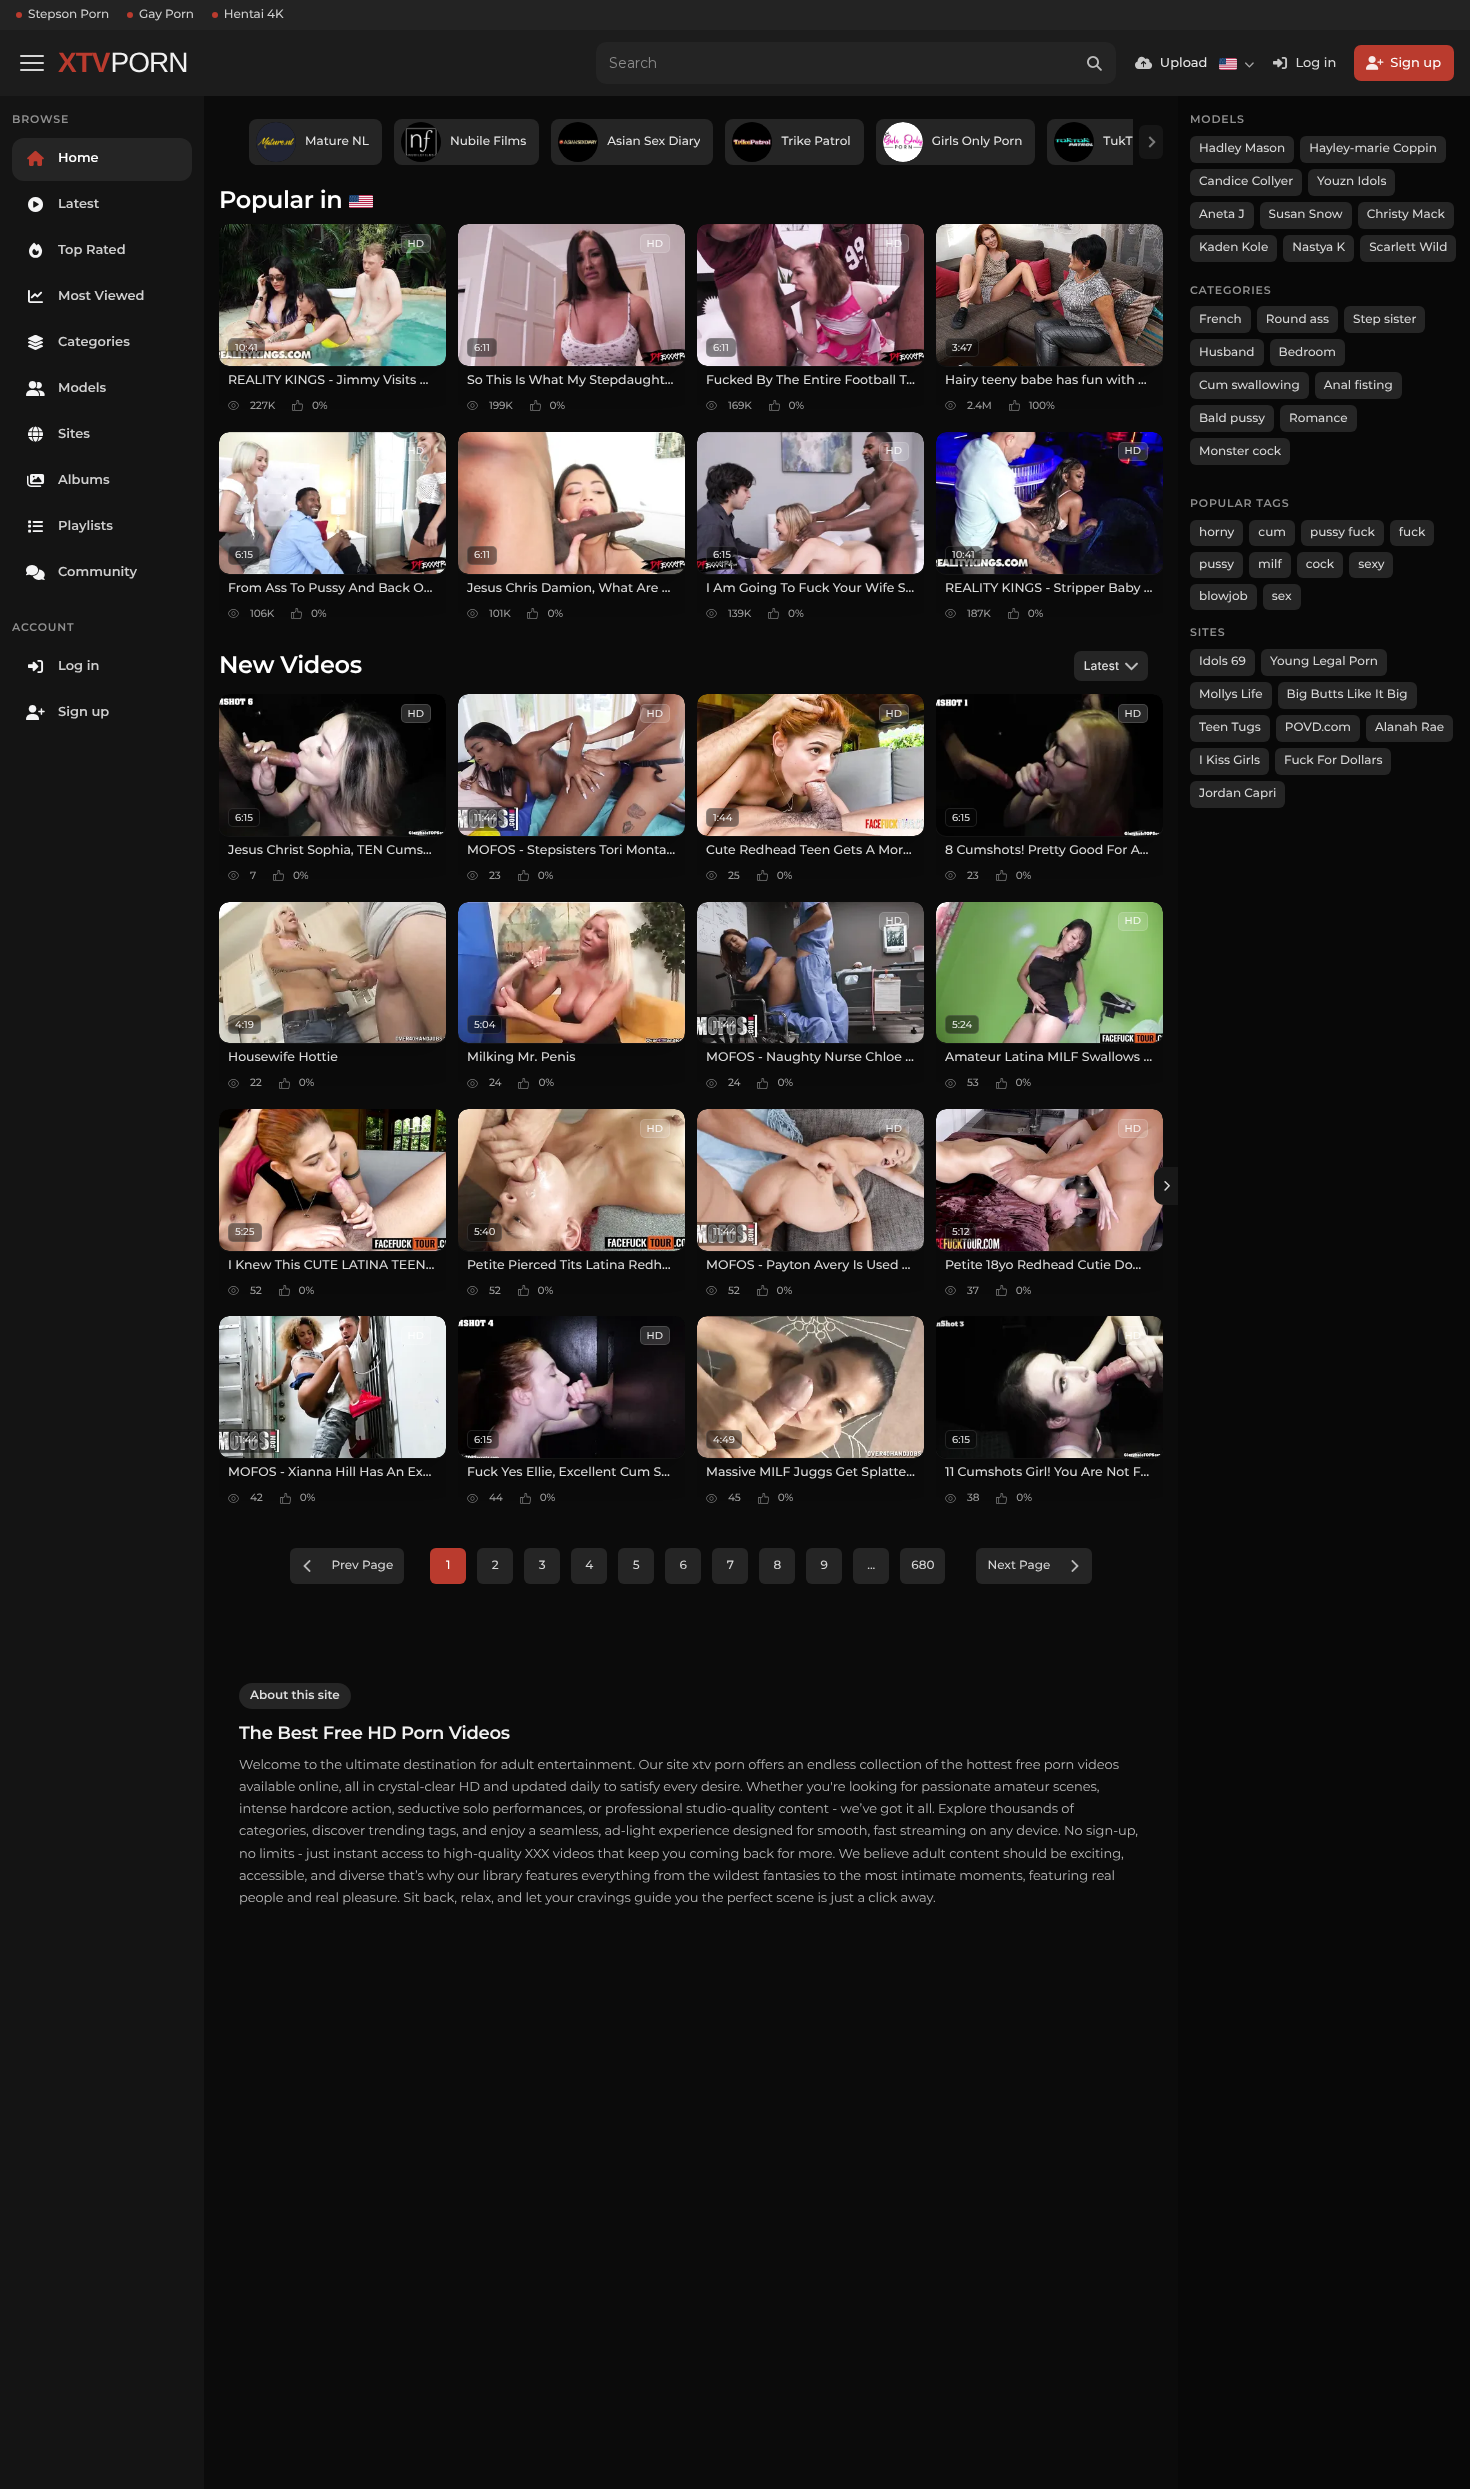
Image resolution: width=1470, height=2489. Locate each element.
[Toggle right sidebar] (1166, 1186)
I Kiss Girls (1229, 760)
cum (1272, 532)
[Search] (1095, 63)
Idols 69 (1222, 661)
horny (1216, 532)
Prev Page (363, 1565)
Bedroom (1307, 352)
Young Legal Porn (1324, 661)
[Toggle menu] (32, 63)
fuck (1412, 532)
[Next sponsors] (1151, 142)
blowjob (1223, 596)
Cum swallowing (1249, 385)
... (871, 1565)
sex (1282, 596)
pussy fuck (1342, 532)
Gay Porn (166, 14)
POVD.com (1318, 727)
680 (922, 1565)
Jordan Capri (1237, 793)
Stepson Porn (68, 14)
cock (1320, 564)
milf (1270, 564)
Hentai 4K (254, 14)
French (1220, 319)
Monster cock (1240, 451)
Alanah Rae (1409, 727)
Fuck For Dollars (1333, 760)
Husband (1227, 352)
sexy (1371, 564)
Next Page (1018, 1565)
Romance (1318, 418)
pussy (1216, 564)
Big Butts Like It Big (1347, 694)
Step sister (1384, 319)
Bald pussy (1232, 418)
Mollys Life (1231, 694)
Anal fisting (1358, 385)
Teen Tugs (1230, 727)
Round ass (1297, 319)
